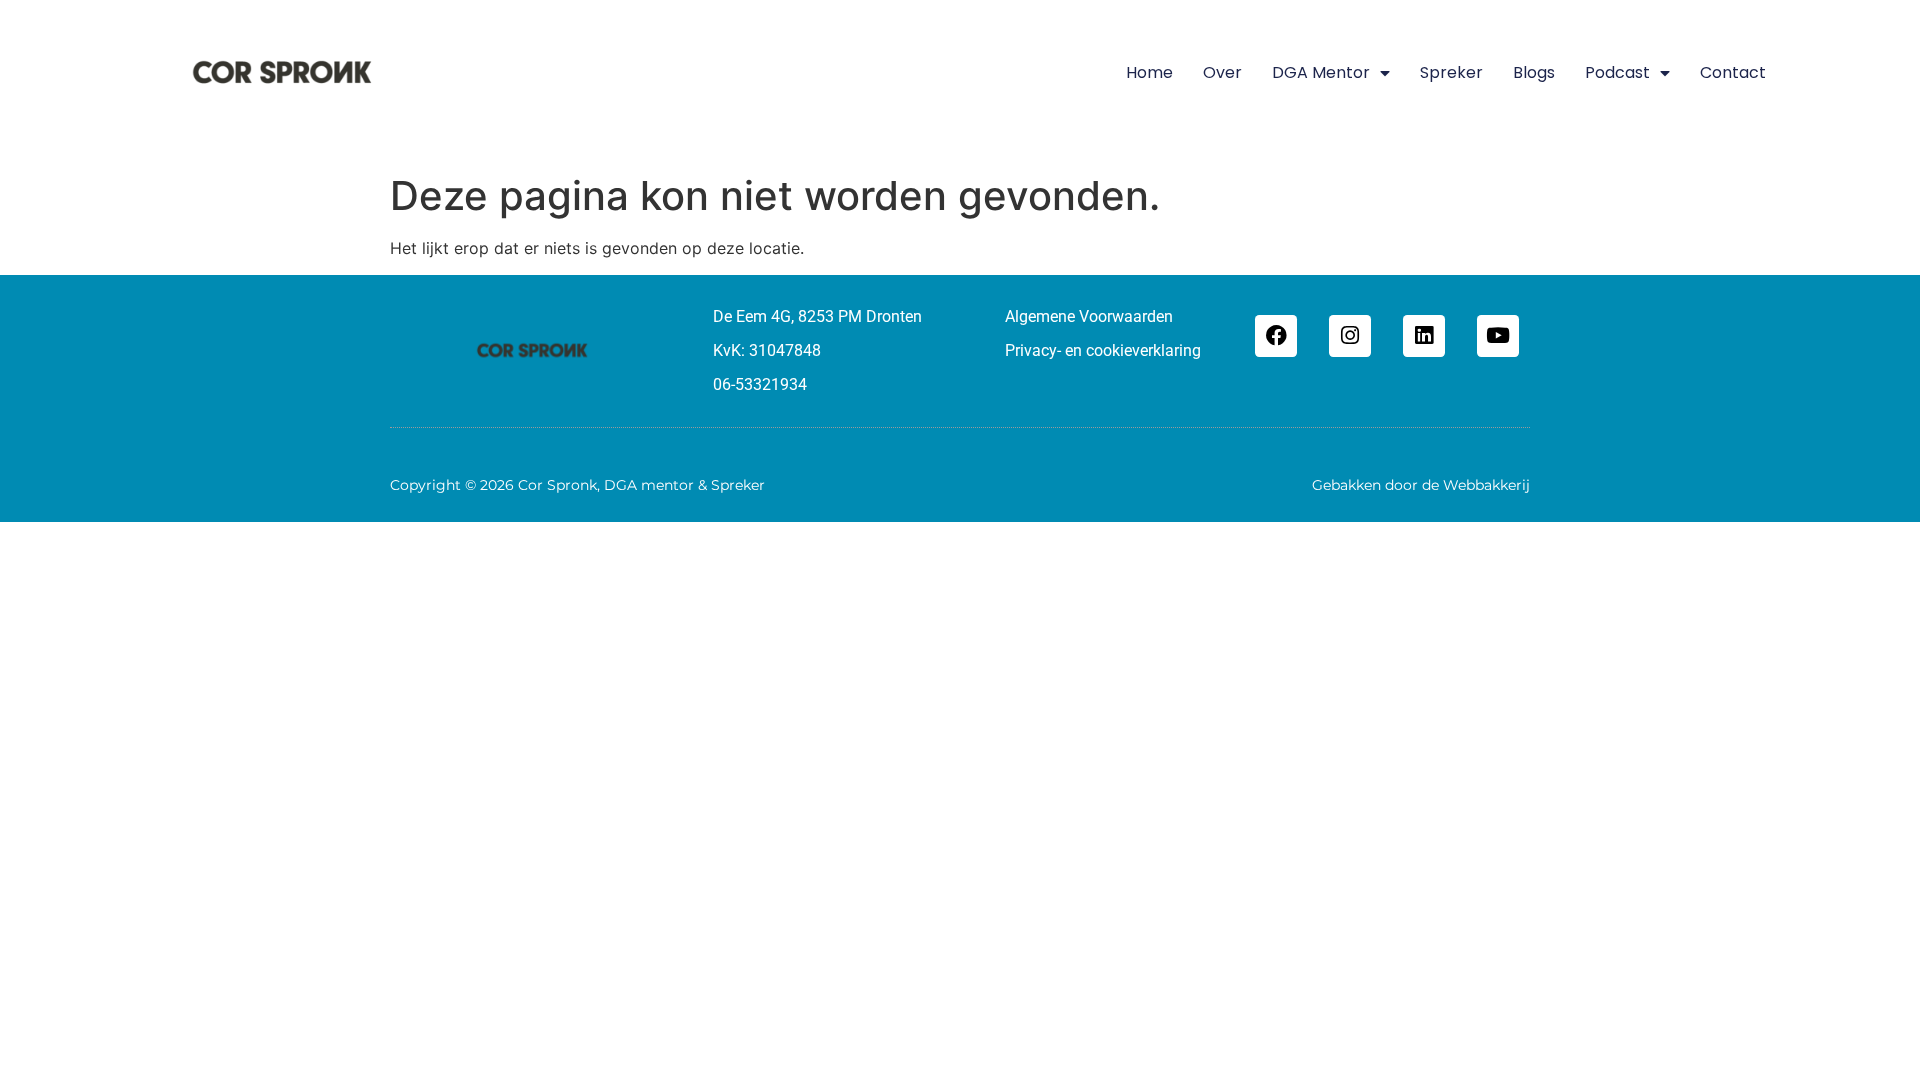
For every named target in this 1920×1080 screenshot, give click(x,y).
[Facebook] (1276, 336)
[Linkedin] (1424, 336)
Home (1149, 72)
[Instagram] (1350, 336)
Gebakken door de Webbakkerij (1421, 485)
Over (1222, 72)
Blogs (1534, 72)
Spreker (1451, 72)
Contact (1733, 72)
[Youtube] (1498, 336)
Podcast (1617, 72)
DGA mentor (1321, 72)
